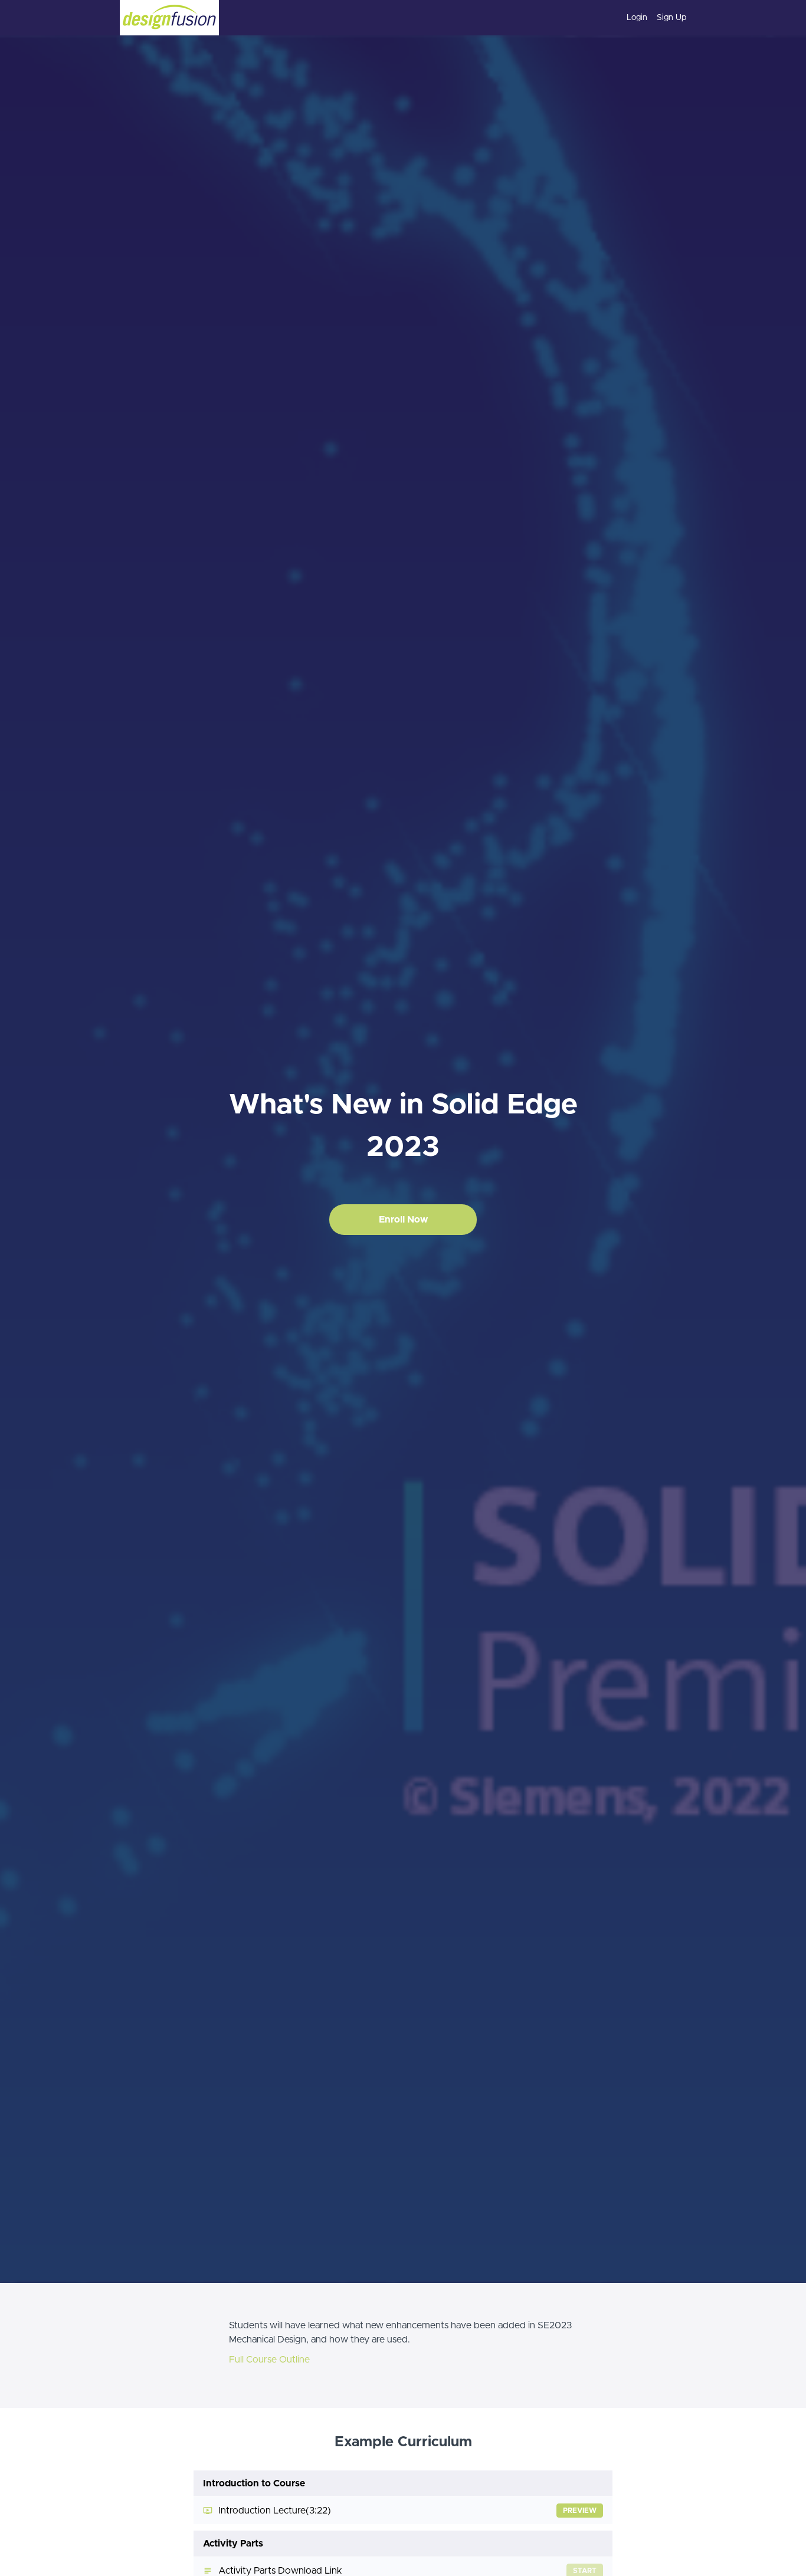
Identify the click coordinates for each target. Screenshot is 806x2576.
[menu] (652, 18)
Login (637, 18)
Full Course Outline (269, 2360)
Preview (580, 2511)
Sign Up (671, 18)
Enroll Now (403, 1220)
